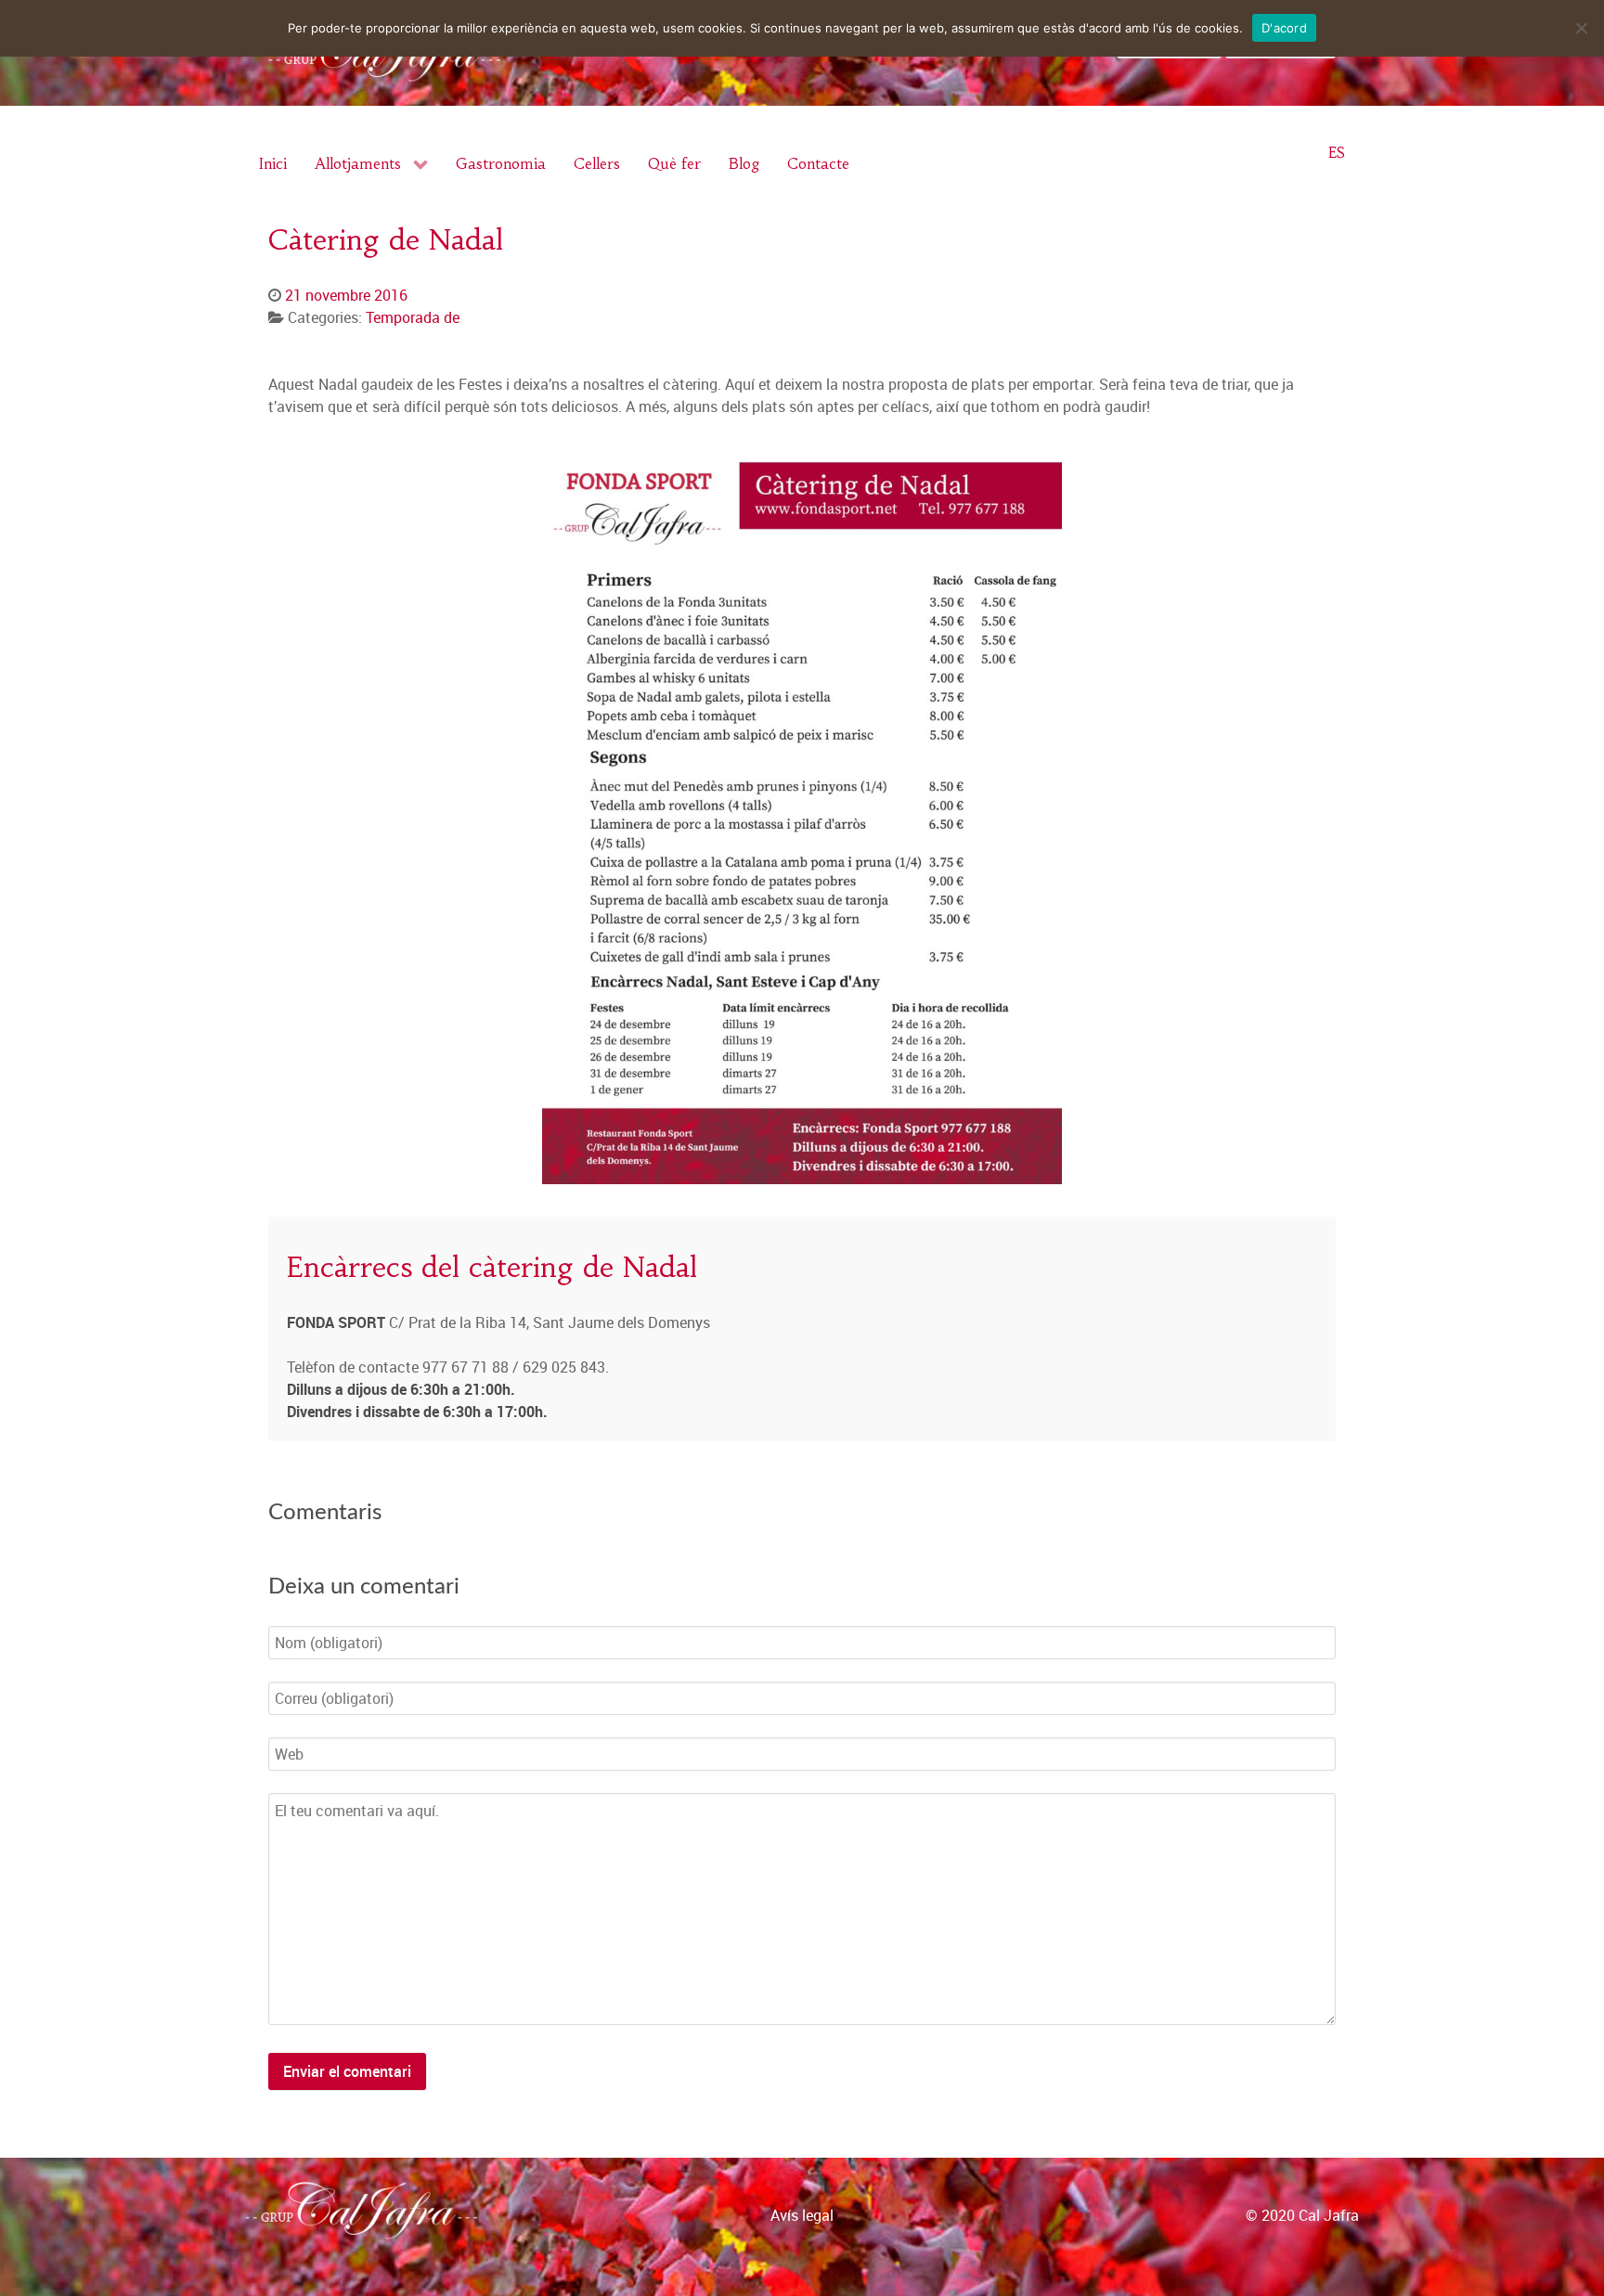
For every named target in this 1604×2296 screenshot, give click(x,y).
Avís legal (802, 2215)
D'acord (1284, 28)
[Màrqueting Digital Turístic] (1582, 2234)
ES (1337, 152)
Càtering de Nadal (386, 239)
